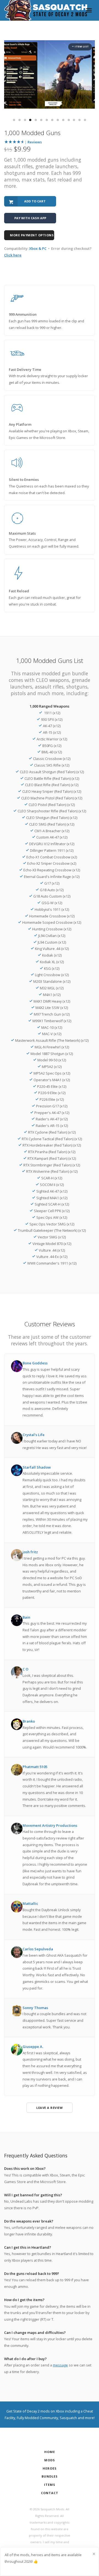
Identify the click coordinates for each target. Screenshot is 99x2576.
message (60, 2365)
